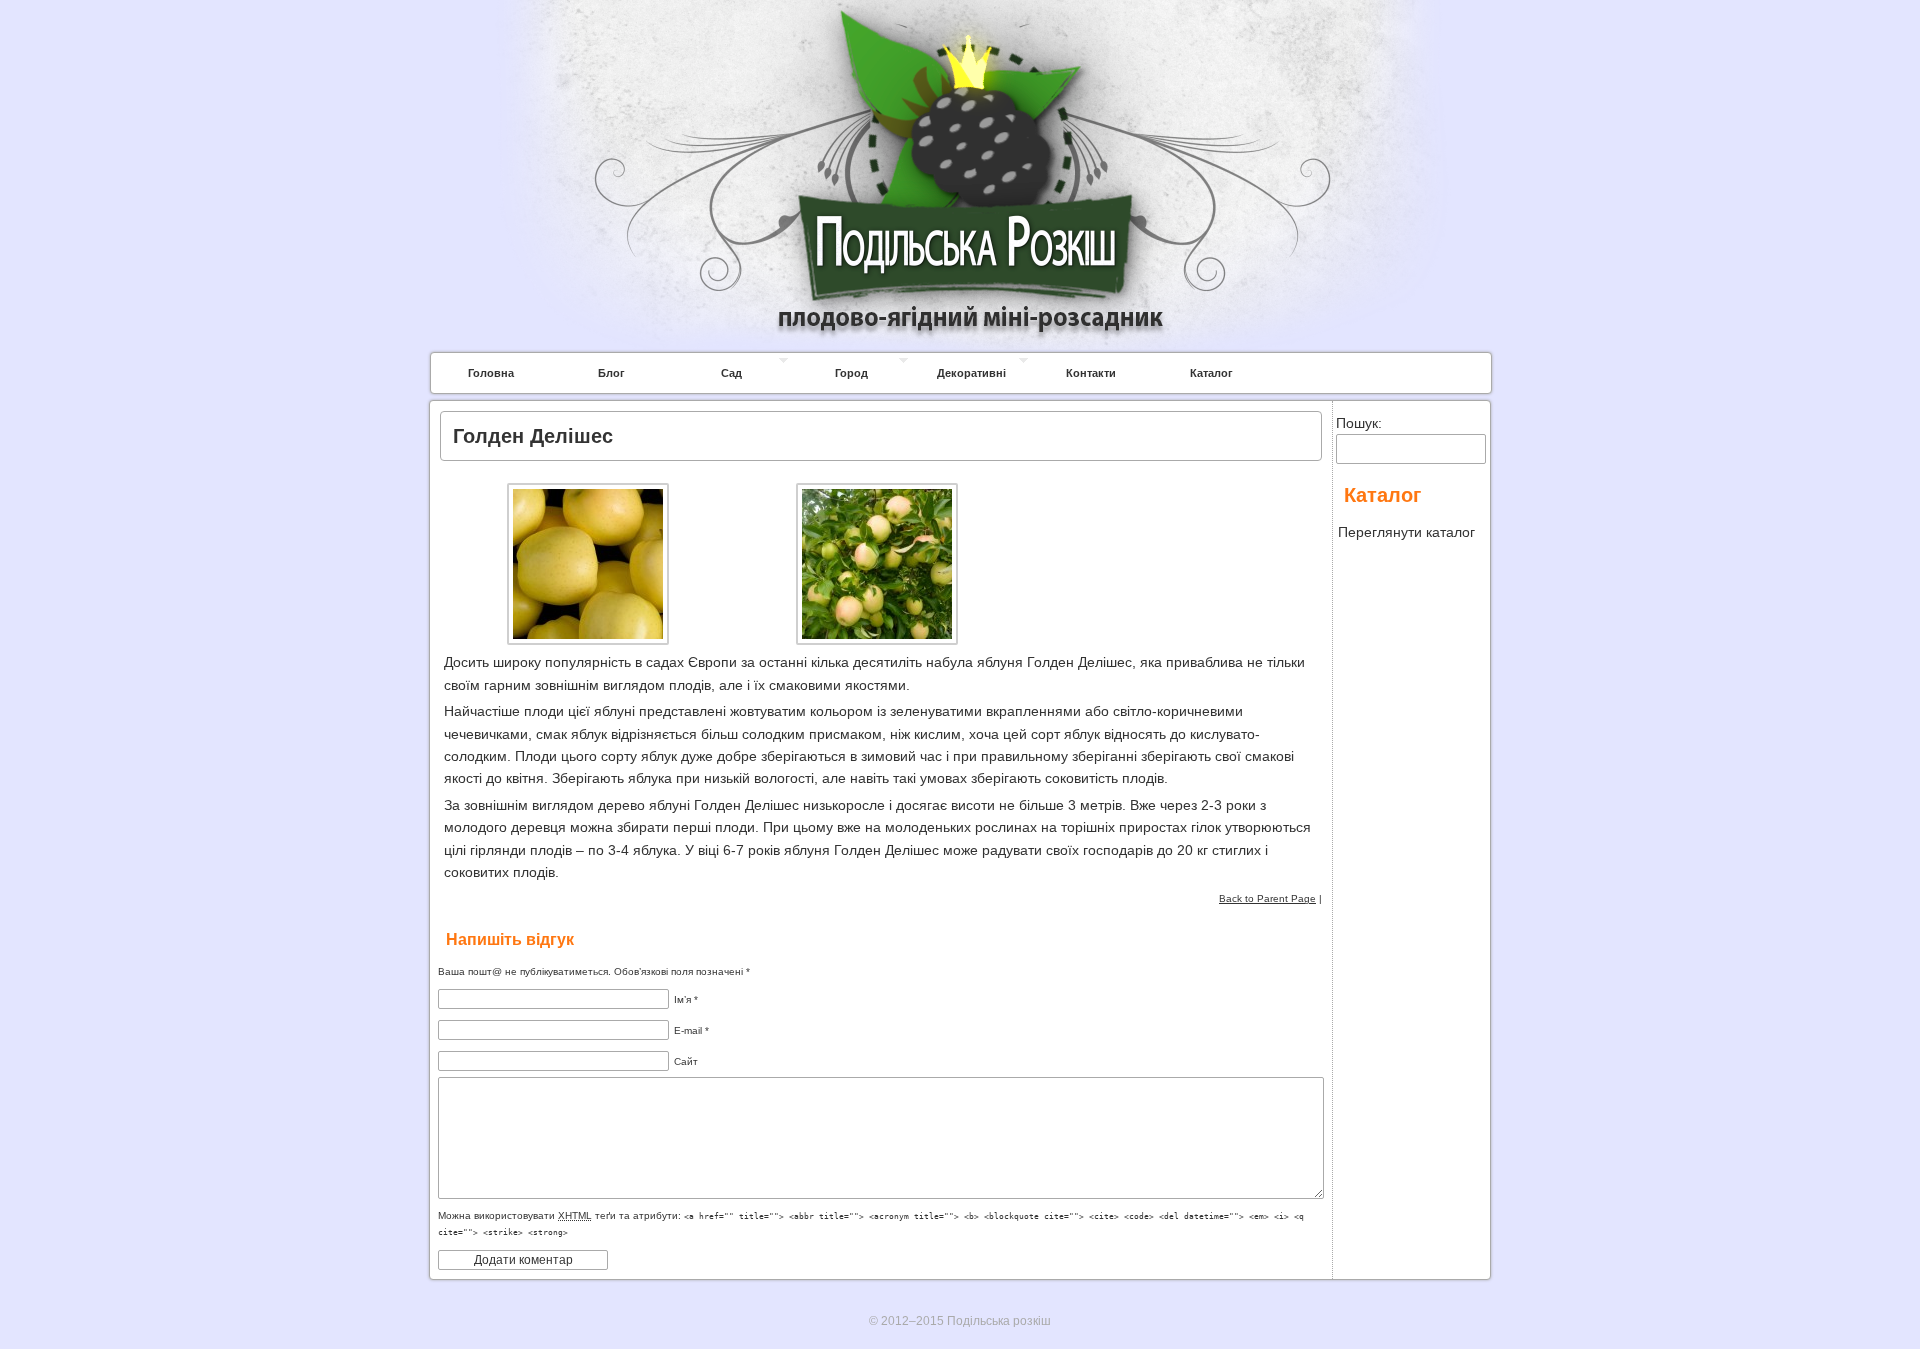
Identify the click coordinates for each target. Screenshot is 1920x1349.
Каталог (1211, 373)
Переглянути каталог (1406, 532)
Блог (611, 373)
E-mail (691, 1030)
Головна (491, 373)
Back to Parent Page (1267, 898)
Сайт (686, 1061)
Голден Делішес (533, 436)
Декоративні (971, 373)
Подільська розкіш (960, 32)
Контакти (1091, 373)
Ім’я (686, 999)
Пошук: (1359, 423)
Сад (731, 373)
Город (851, 373)
